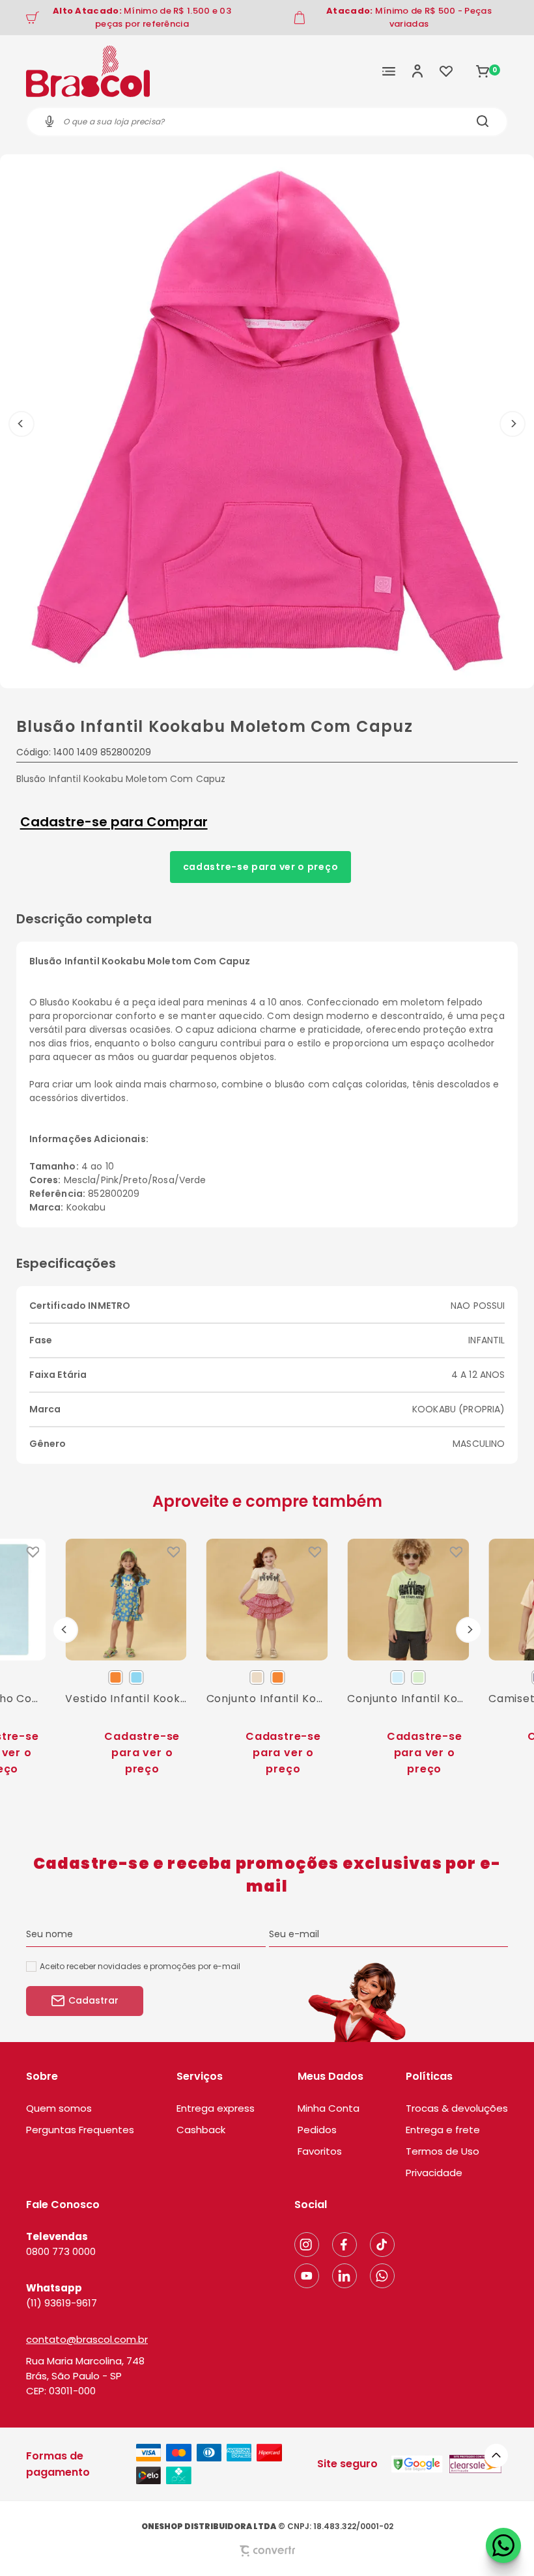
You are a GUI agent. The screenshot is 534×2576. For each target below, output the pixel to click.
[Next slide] (469, 1630)
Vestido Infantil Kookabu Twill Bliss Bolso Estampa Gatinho (126, 1699)
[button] (496, 2456)
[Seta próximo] (513, 424)
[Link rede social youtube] (307, 2276)
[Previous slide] (65, 1630)
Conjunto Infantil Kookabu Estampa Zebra (267, 1699)
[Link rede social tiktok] (382, 2245)
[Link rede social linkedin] (344, 2276)
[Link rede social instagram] (307, 2245)
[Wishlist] (446, 71)
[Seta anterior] (21, 424)
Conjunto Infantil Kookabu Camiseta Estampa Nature (408, 1699)
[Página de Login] (417, 71)
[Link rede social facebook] (344, 2245)
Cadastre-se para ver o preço (261, 867)
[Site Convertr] (267, 2551)
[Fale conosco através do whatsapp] (503, 2545)
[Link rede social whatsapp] (382, 2276)
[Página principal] (88, 71)
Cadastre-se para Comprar (114, 822)
